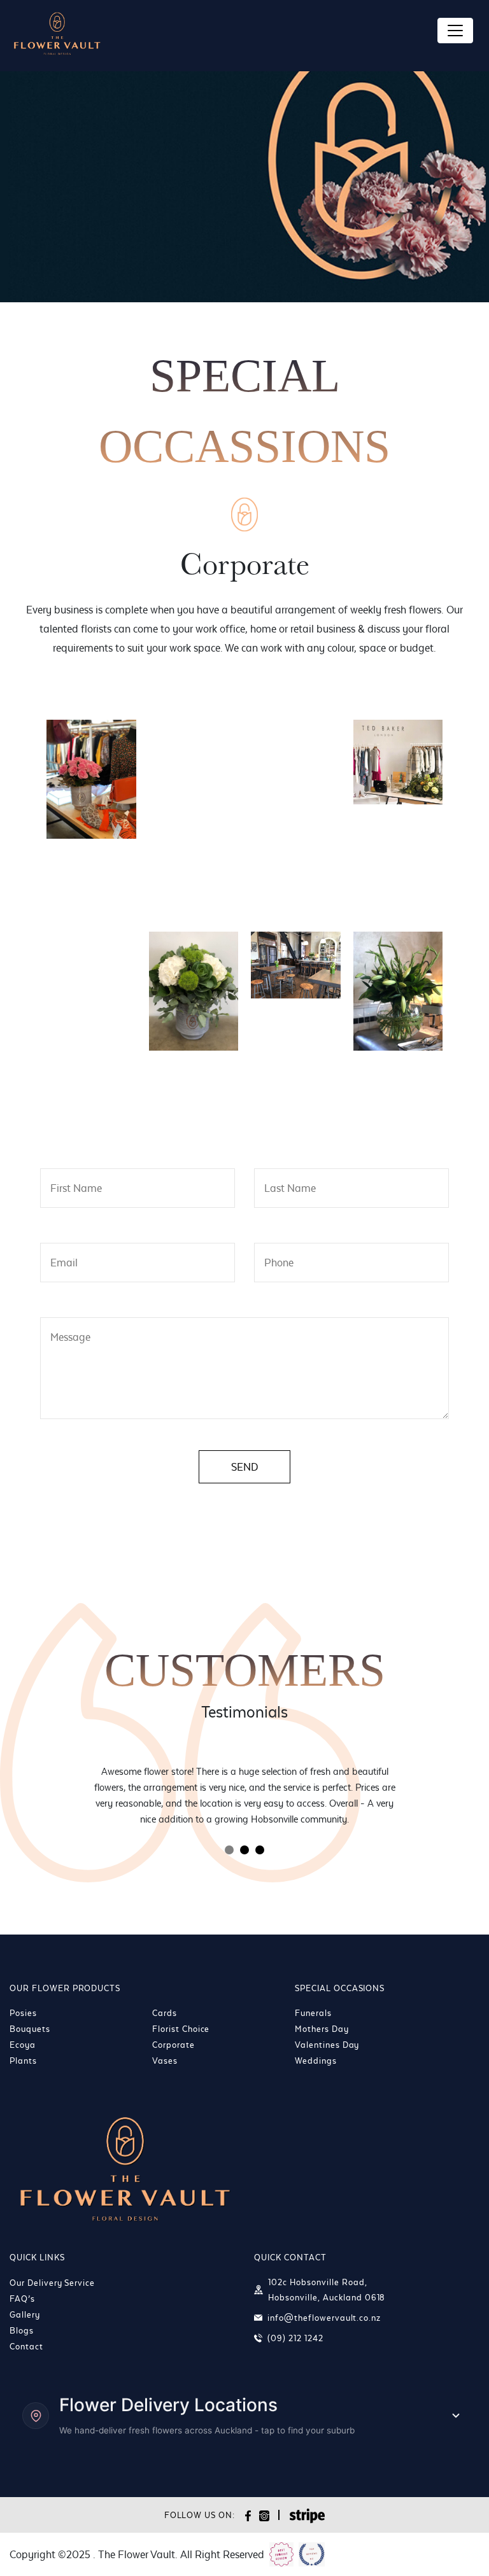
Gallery (25, 2314)
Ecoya (23, 2045)
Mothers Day (322, 2029)
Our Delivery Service (52, 2283)
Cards (165, 2013)
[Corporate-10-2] (398, 885)
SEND (244, 1467)
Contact (26, 2346)
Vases (165, 2061)
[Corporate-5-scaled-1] (398, 762)
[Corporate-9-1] (296, 885)
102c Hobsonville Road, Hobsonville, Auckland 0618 (327, 2290)
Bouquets (30, 2029)
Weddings (316, 2061)
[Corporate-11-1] (91, 965)
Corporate (174, 2045)
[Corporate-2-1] (91, 779)
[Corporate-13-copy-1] (296, 965)
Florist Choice (181, 2029)
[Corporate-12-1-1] (194, 991)
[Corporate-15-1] (91, 1097)
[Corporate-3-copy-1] (194, 753)
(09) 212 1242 (295, 2338)
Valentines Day (327, 2045)
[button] (229, 1850)
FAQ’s (22, 2299)
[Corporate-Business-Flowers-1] (296, 1097)
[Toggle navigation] (455, 31)
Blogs (22, 2330)
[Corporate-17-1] (194, 1097)
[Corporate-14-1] (398, 991)
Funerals (313, 2013)
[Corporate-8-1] (194, 885)
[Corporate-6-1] (91, 885)
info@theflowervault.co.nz (324, 2318)
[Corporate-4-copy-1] (296, 753)
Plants (23, 2061)
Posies (23, 2013)
